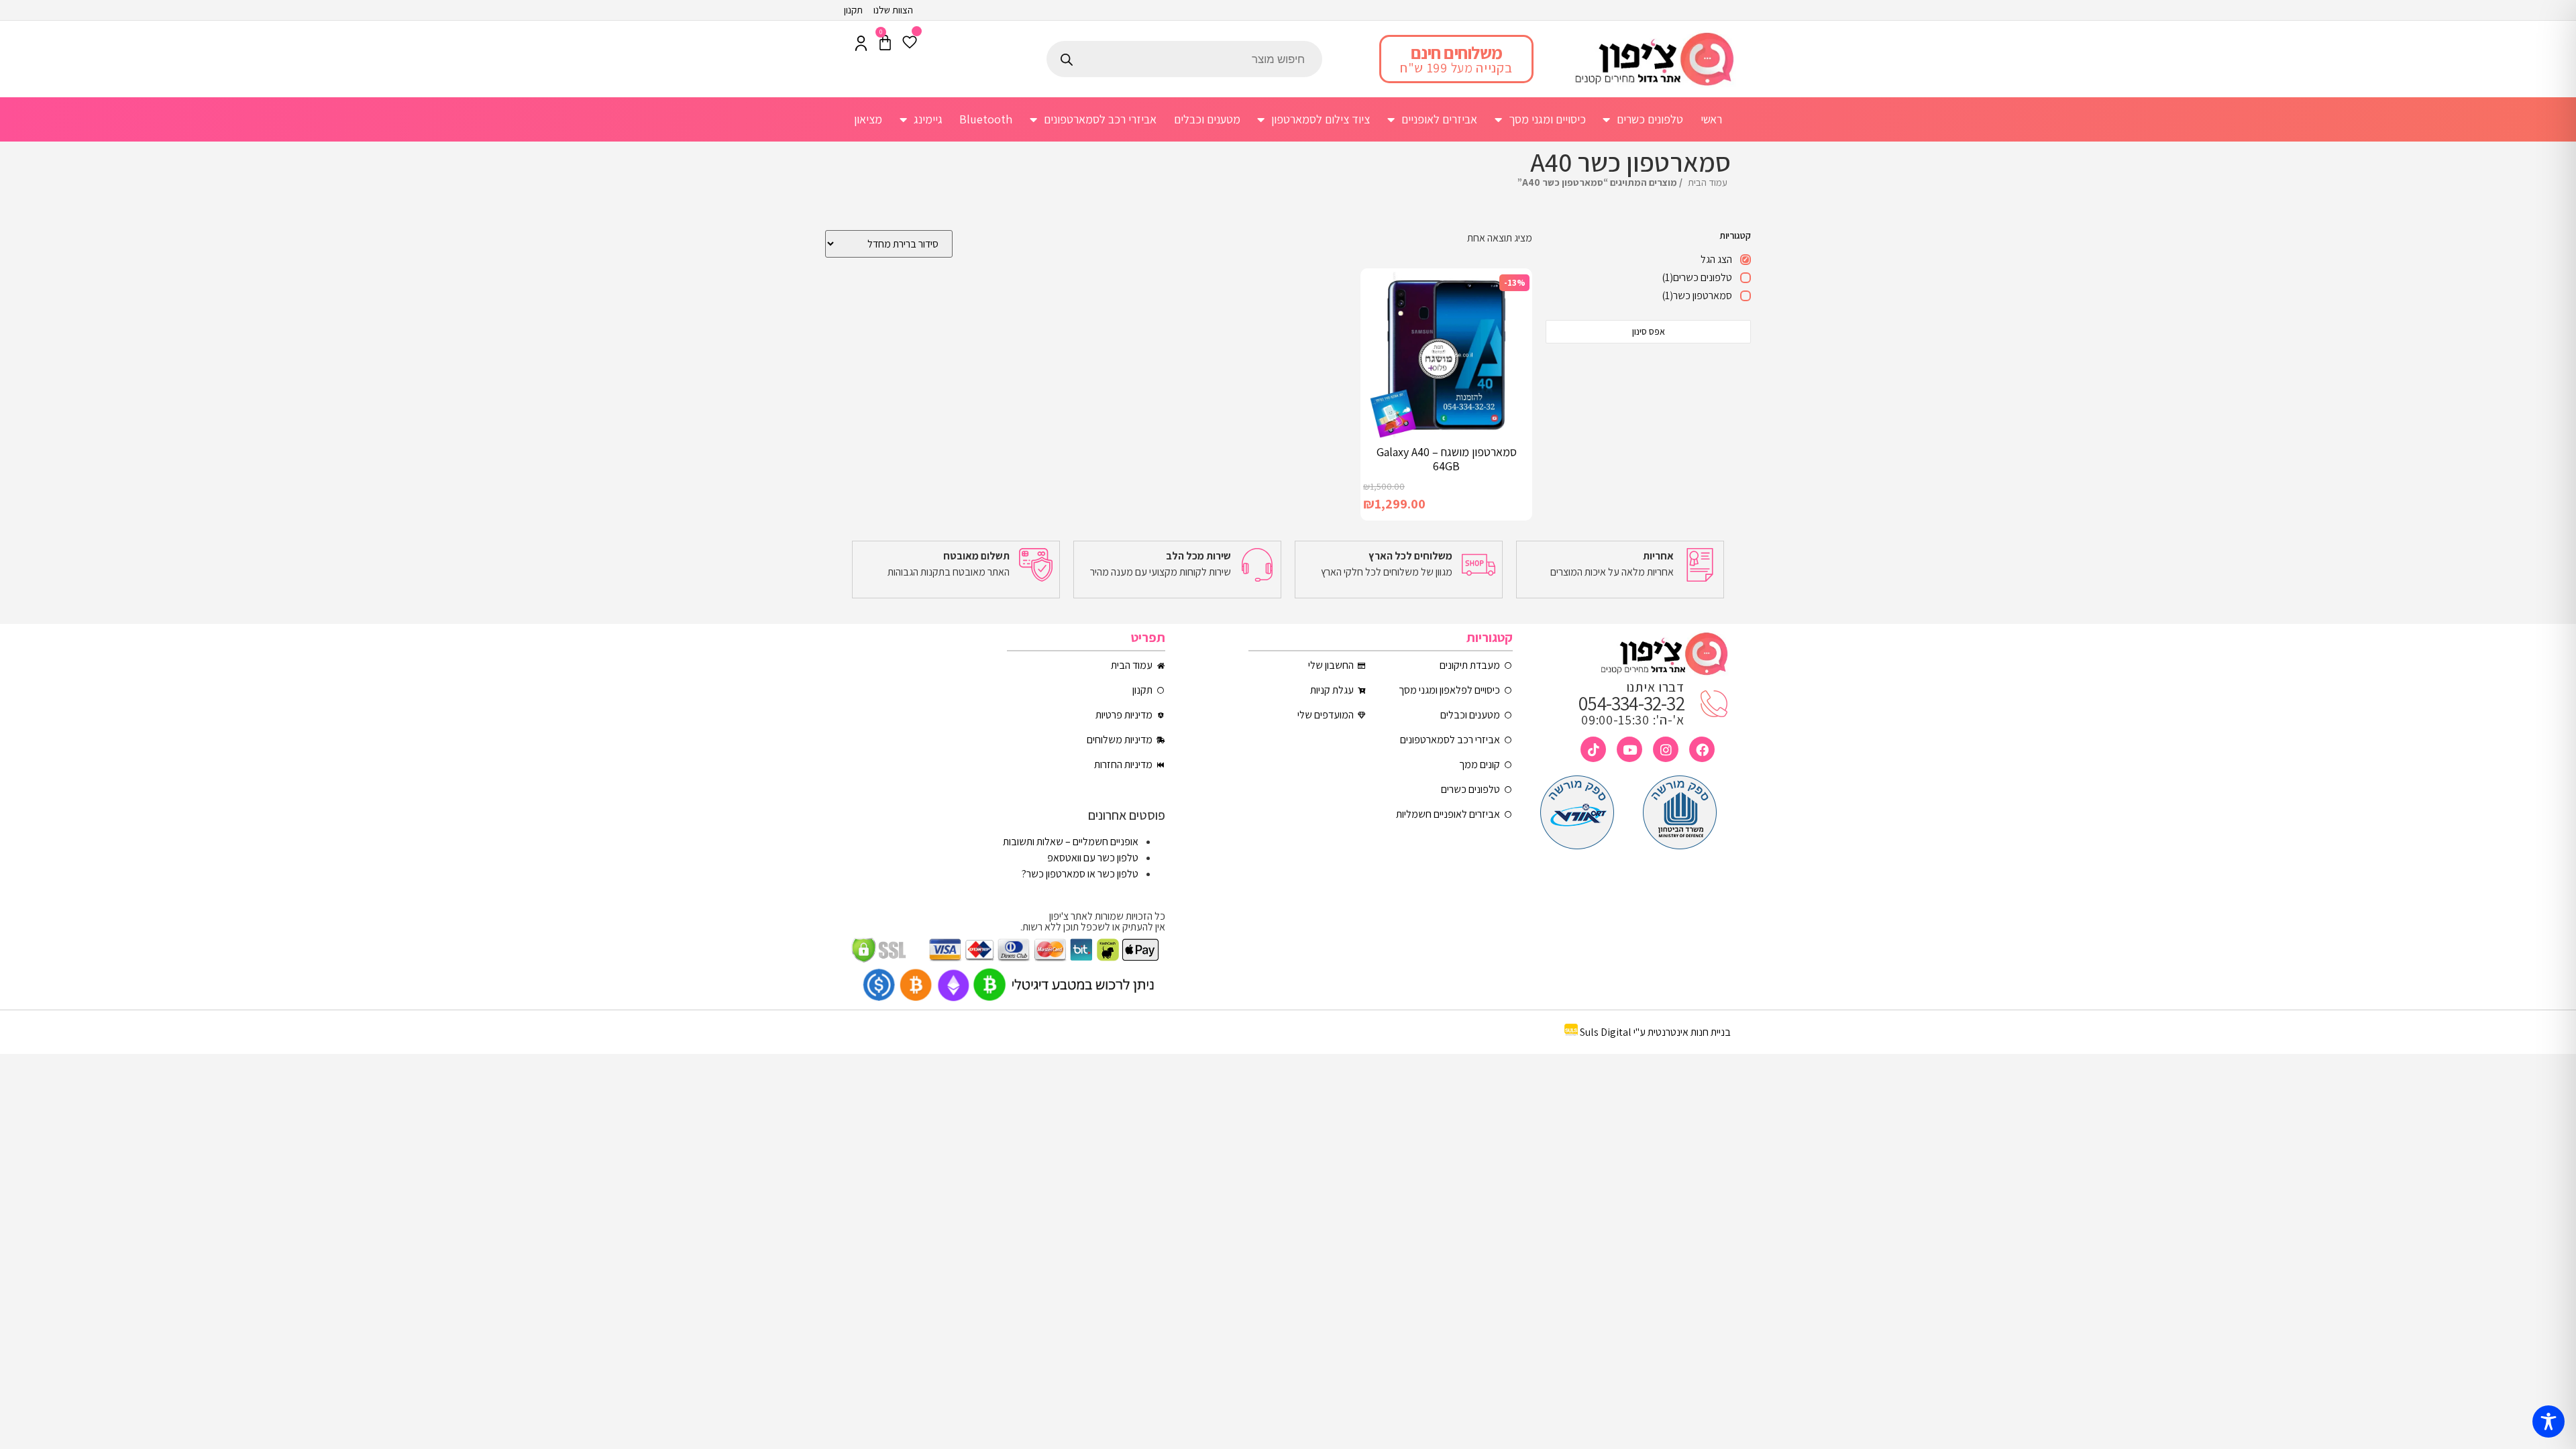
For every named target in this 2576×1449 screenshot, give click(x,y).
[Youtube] (1629, 749)
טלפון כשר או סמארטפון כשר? (1080, 874)
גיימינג (928, 119)
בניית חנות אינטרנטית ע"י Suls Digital (1655, 1032)
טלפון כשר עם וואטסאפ (1093, 858)
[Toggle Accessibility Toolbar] (2548, 1421)
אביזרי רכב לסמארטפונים (1100, 119)
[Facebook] (1702, 749)
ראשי (1711, 119)
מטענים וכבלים (1207, 119)
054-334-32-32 (1631, 703)
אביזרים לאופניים (1439, 119)
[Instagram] (1666, 749)
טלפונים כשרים (1650, 119)
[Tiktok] (1593, 749)
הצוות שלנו (893, 10)
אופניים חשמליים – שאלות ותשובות (1071, 842)
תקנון (853, 10)
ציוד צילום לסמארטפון (1321, 119)
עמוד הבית (1708, 182)
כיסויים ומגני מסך (1547, 119)
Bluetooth (986, 119)
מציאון (868, 119)
